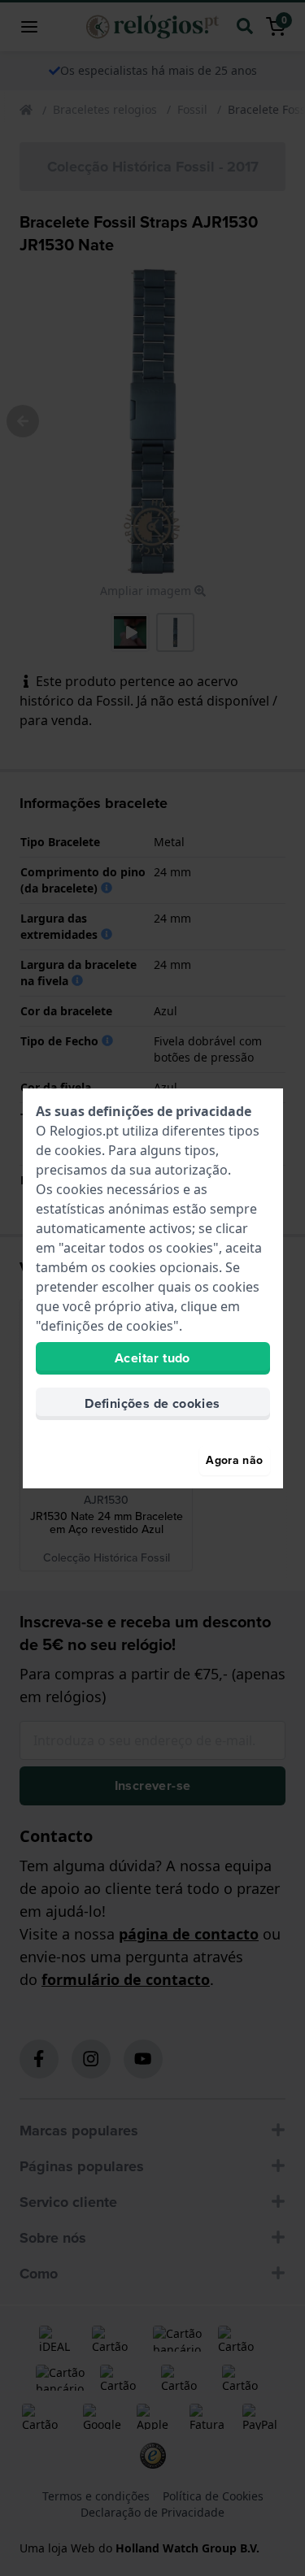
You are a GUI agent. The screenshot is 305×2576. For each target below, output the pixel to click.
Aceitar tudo (152, 1358)
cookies (78, 1150)
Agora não (234, 1460)
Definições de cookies (152, 1403)
